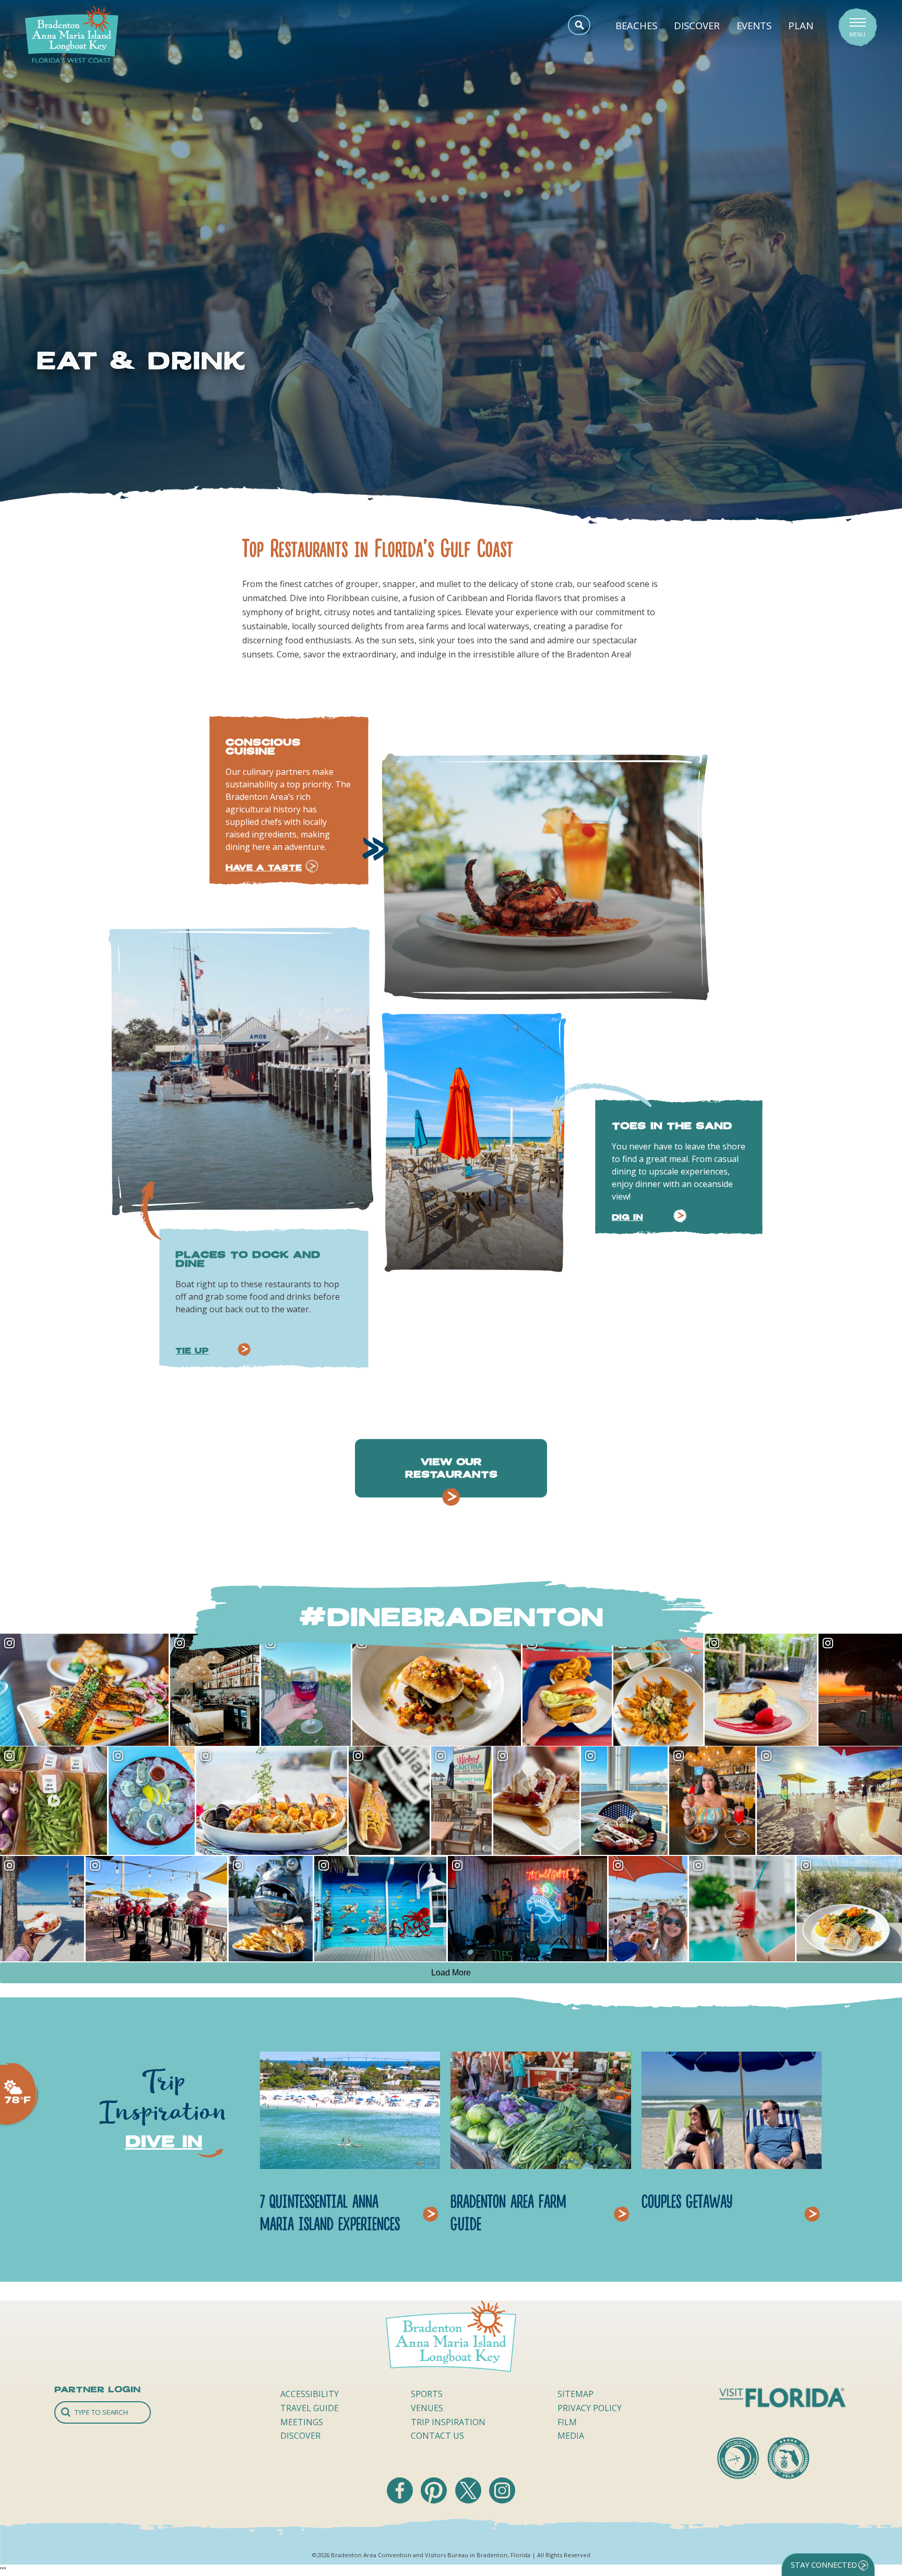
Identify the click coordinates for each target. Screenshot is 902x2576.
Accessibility (310, 2394)
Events (754, 25)
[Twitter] (469, 2500)
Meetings (302, 2422)
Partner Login (97, 2389)
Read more (433, 2201)
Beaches (636, 25)
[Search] (103, 2412)
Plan (801, 25)
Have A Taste (264, 867)
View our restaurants (451, 1468)
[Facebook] (401, 2500)
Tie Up (192, 1351)
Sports (427, 2394)
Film (567, 2422)
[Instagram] (502, 2500)
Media (571, 2436)
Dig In (627, 1217)
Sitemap (575, 2394)
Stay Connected (824, 2565)
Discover (697, 25)
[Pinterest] (435, 2500)
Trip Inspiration (448, 2422)
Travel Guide (310, 2408)
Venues (427, 2408)
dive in (164, 2141)
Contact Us (437, 2436)
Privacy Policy (590, 2408)
